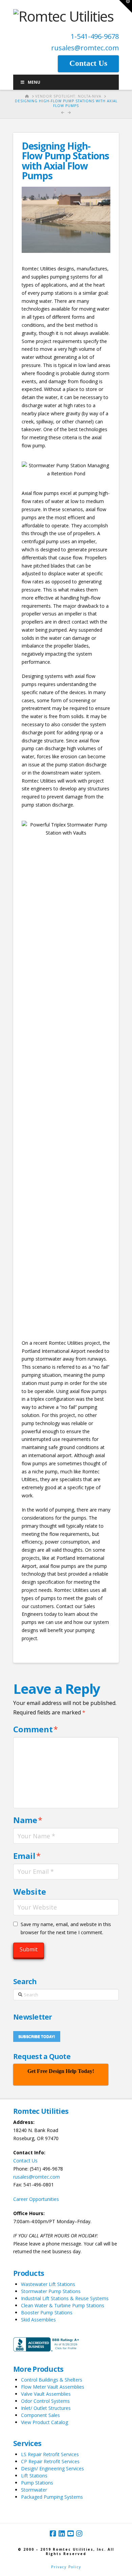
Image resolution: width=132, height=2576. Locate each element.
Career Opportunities (36, 2199)
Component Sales (40, 2415)
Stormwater (34, 2490)
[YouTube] (70, 2534)
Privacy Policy (66, 2567)
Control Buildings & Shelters (52, 2380)
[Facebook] (53, 2534)
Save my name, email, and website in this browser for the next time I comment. (66, 1928)
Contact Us (25, 2161)
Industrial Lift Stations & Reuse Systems (65, 2298)
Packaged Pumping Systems (52, 2497)
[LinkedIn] (62, 2534)
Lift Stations (34, 2476)
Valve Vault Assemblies (46, 2394)
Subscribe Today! (37, 2036)
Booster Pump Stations (47, 2312)
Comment (36, 1729)
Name (28, 1820)
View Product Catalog (45, 2422)
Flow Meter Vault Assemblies (53, 2387)
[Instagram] (79, 2534)
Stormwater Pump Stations (51, 2291)
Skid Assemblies (38, 2320)
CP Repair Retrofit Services (50, 2461)
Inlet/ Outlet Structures (46, 2408)
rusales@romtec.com (85, 48)
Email (27, 1856)
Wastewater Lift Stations (48, 2284)
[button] (126, 6)
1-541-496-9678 (95, 36)
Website (30, 1891)
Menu (34, 82)
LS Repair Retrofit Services (50, 2454)
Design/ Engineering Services (52, 2468)
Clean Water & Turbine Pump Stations (63, 2305)
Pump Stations (37, 2483)
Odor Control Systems (45, 2401)
